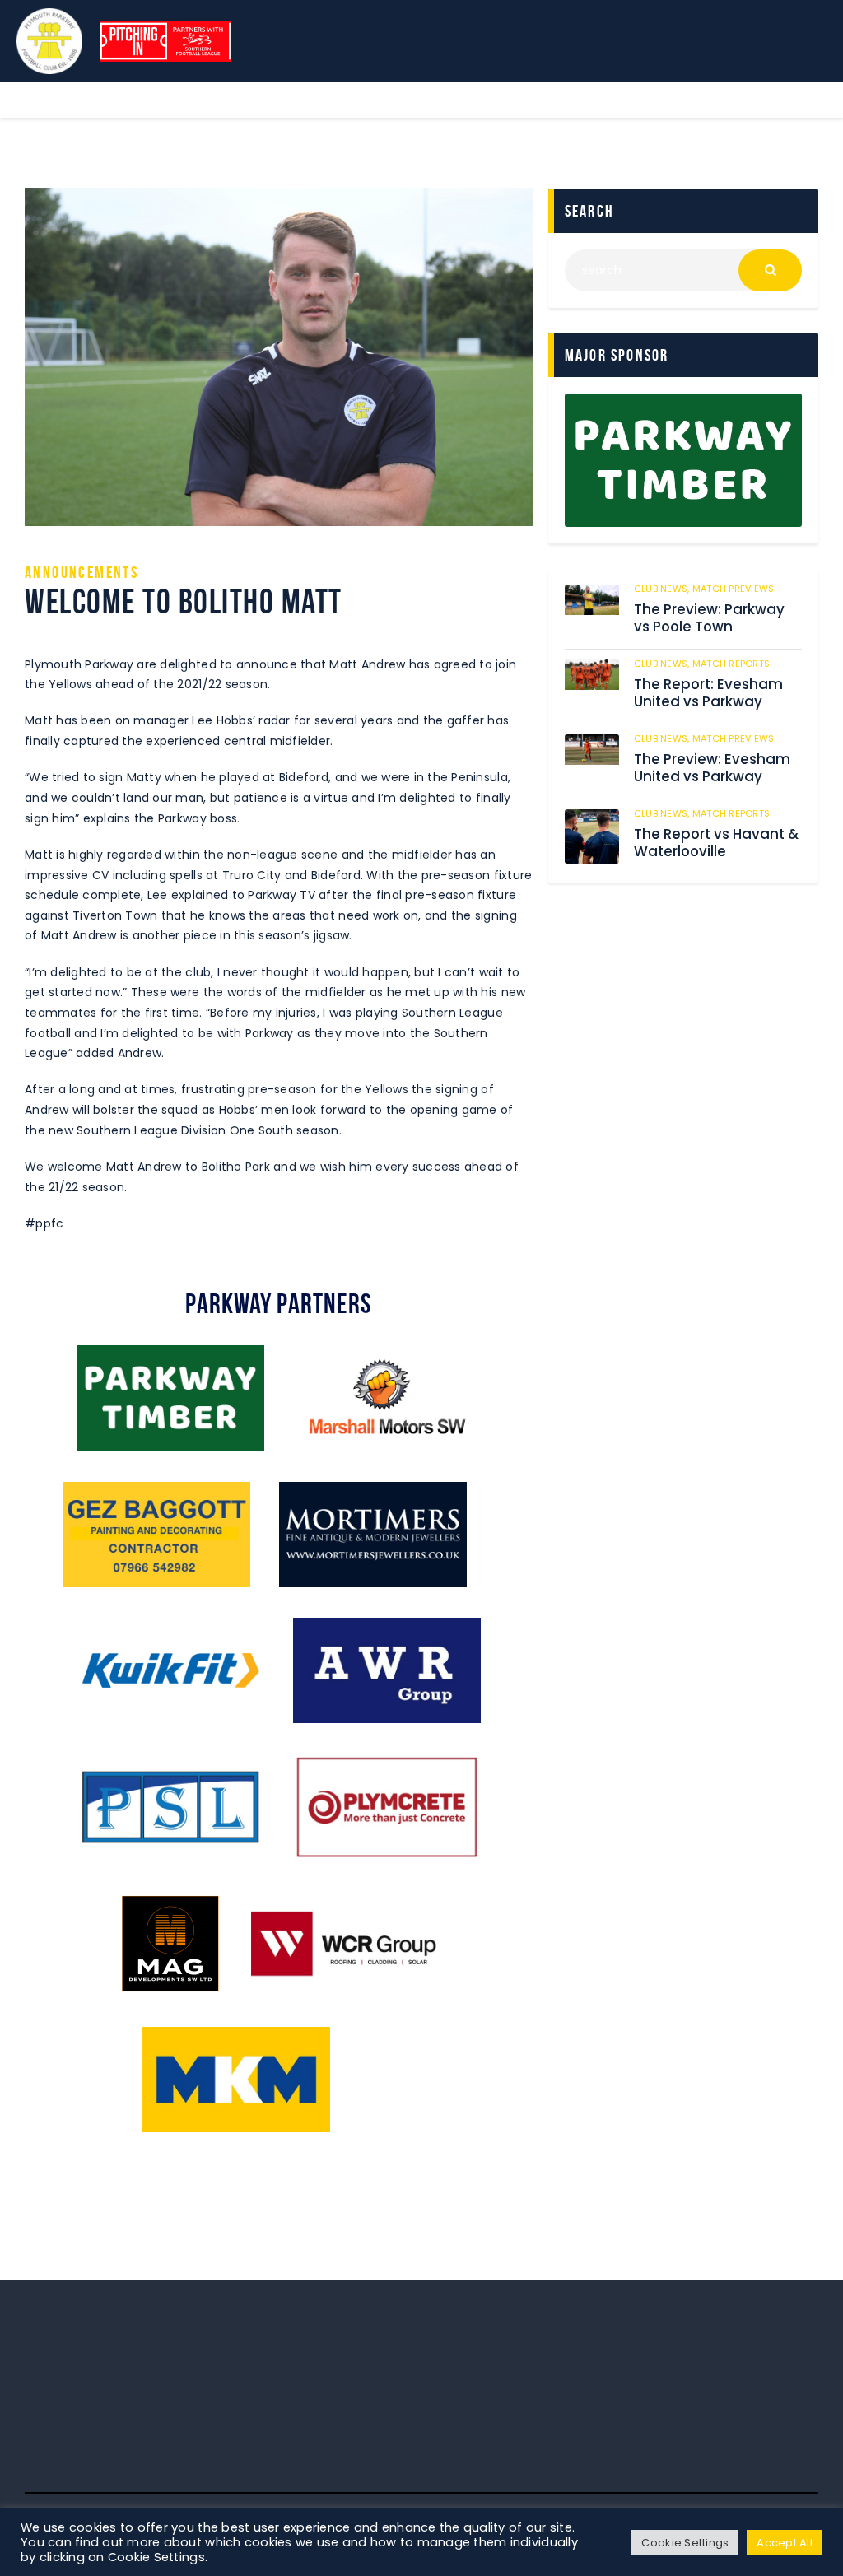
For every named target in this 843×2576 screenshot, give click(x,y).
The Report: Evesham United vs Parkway (708, 693)
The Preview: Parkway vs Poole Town (709, 618)
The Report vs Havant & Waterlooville (716, 843)
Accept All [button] (785, 2543)
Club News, (663, 589)
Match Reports (731, 664)
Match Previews (734, 589)
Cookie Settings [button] (685, 2543)
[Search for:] (683, 270)
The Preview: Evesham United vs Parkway (712, 768)
